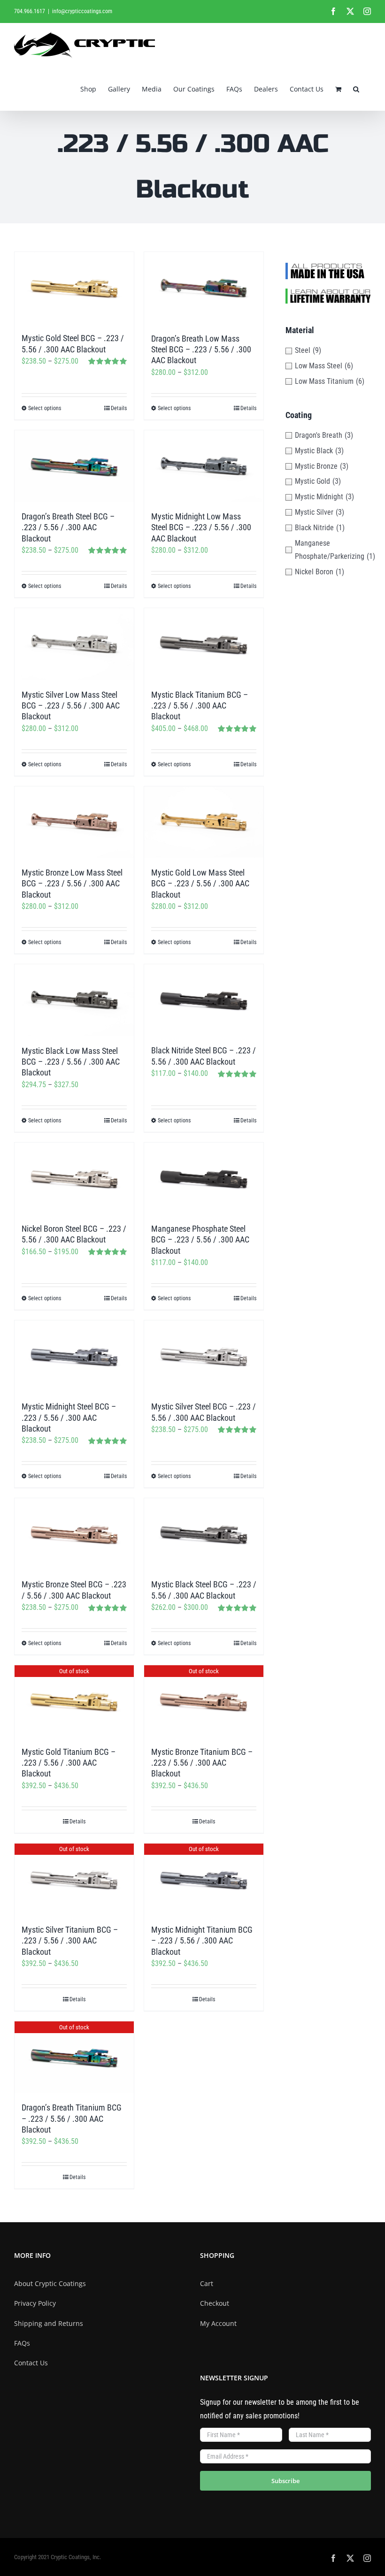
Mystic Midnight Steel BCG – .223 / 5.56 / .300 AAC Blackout (69, 1418)
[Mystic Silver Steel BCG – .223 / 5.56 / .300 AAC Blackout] (204, 1356)
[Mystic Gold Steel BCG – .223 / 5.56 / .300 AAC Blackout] (74, 288)
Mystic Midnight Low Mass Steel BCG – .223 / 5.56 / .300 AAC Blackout (201, 527)
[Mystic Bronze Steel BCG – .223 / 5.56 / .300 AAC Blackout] (74, 1534)
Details (119, 408)
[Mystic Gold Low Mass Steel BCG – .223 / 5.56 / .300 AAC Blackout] (204, 822)
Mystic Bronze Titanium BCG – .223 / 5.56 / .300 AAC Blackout (202, 1763)
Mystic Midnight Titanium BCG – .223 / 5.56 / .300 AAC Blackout (202, 1941)
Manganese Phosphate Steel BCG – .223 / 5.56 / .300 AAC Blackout (200, 1240)
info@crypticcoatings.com (82, 11)
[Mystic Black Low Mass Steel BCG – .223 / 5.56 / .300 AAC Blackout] (74, 1000)
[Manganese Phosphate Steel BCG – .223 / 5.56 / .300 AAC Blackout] (204, 1178)
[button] (356, 88)
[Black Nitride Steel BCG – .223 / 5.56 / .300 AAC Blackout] (204, 1000)
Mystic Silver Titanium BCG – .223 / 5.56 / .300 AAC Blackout (70, 1941)
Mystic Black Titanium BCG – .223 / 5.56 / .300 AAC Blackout (200, 706)
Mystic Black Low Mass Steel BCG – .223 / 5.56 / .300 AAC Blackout (71, 1062)
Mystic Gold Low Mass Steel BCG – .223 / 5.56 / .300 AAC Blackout (200, 884)
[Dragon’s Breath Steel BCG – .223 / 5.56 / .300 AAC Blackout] (74, 466)
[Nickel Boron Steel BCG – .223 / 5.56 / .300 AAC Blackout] (74, 1178)
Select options (45, 408)
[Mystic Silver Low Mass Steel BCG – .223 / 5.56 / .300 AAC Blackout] (74, 644)
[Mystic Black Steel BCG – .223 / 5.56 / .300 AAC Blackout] (204, 1534)
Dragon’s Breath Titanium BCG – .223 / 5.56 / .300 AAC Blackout (72, 2119)
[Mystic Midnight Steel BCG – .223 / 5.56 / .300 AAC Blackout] (74, 1356)
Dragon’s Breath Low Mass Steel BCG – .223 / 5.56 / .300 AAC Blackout (201, 350)
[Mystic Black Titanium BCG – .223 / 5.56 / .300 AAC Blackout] (204, 644)
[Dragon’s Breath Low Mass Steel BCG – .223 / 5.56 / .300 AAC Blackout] (204, 288)
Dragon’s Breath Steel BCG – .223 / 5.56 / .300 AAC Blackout (68, 527)
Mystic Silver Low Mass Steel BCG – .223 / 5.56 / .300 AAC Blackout (71, 706)
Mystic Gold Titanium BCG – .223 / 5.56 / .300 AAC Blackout (69, 1763)
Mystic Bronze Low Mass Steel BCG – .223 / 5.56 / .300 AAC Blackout (72, 884)
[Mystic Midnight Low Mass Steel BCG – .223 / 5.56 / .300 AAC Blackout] (204, 466)
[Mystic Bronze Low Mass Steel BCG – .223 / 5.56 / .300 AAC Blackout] (74, 822)
